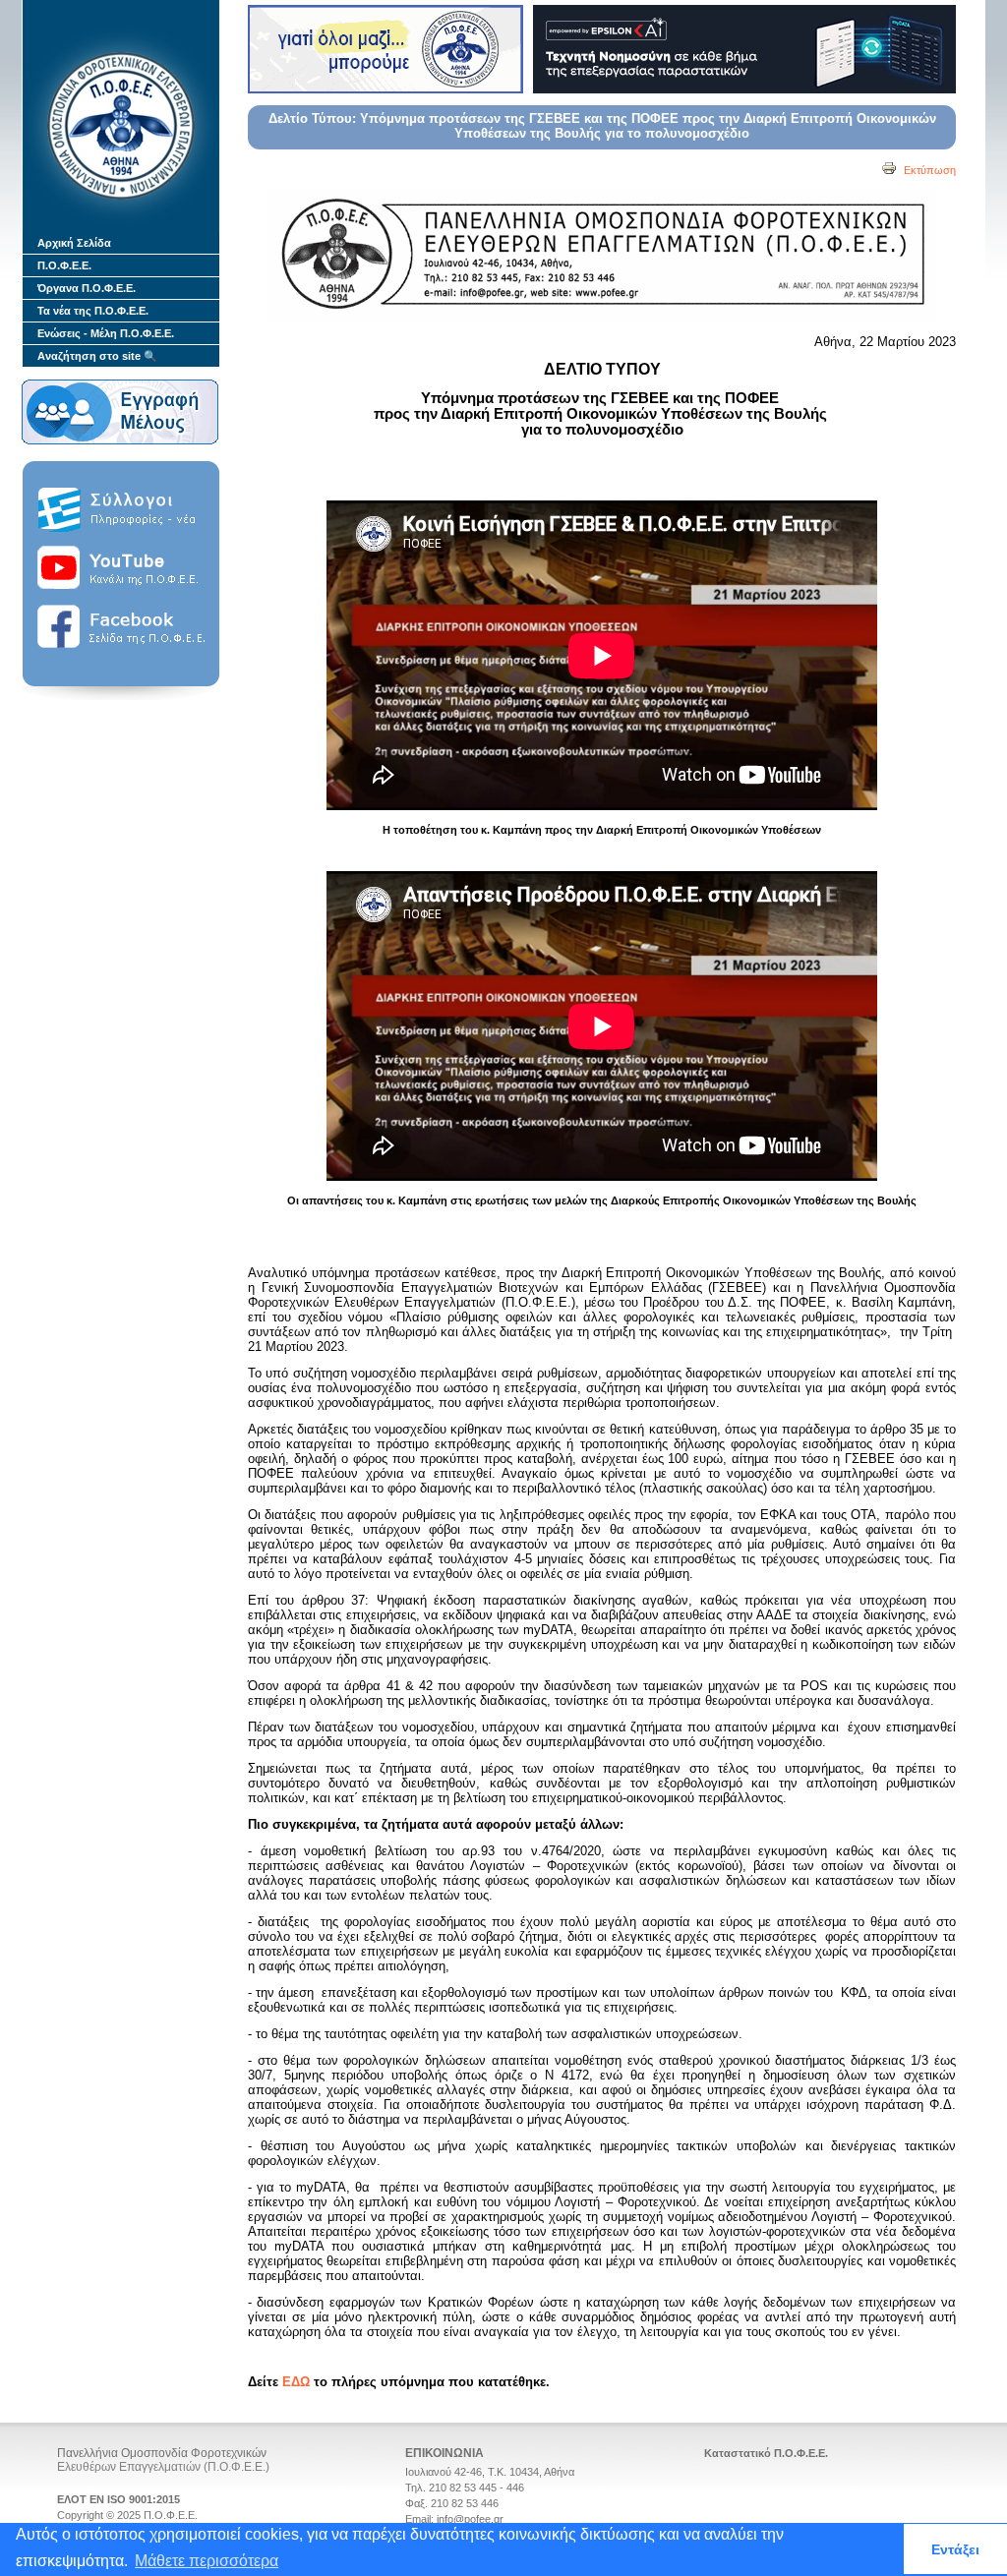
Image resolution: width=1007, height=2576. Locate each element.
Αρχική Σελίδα (74, 243)
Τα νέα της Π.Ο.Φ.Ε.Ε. (93, 311)
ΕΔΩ (296, 2382)
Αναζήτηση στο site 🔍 (97, 356)
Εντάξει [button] (955, 2549)
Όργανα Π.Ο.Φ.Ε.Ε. (87, 288)
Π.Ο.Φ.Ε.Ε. (64, 265)
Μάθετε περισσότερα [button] (207, 2561)
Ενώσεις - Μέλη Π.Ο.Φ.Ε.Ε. (106, 333)
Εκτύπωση (928, 170)
